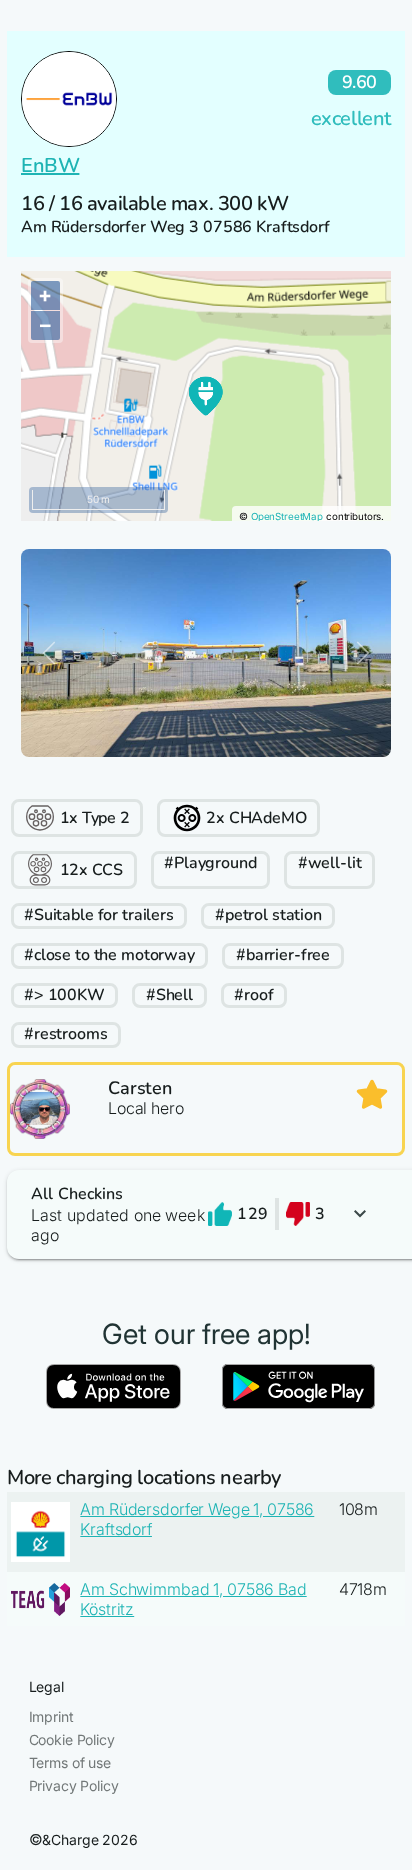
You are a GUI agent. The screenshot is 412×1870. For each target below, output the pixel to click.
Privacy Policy (74, 1785)
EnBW (50, 165)
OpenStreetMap (287, 516)
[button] (206, 1214)
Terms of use (70, 1762)
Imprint (51, 1716)
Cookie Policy (72, 1739)
